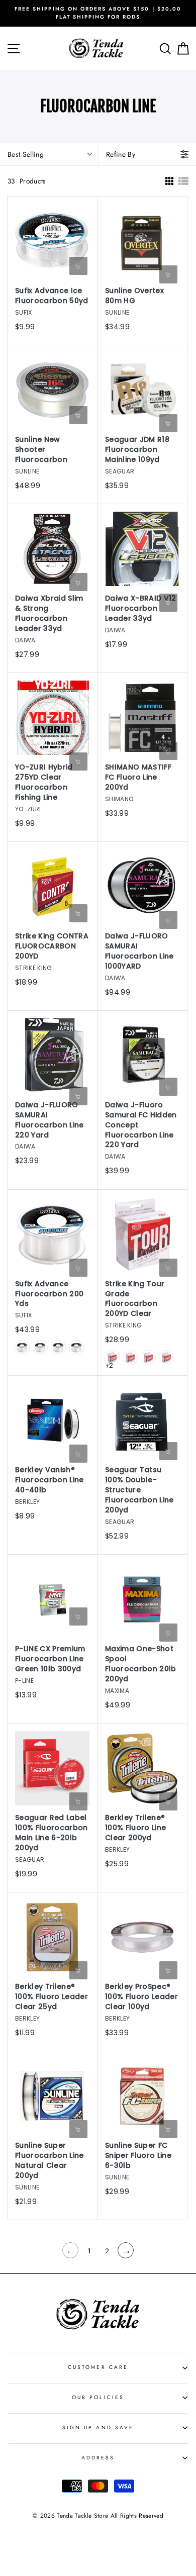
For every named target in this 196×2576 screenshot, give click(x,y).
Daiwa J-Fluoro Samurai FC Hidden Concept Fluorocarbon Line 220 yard (141, 1125)
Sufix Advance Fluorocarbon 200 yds (49, 1294)
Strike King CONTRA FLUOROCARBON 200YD (52, 946)
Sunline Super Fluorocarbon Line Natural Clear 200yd (50, 2161)
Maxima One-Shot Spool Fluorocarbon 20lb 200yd (141, 1664)
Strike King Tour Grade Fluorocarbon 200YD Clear (135, 1299)
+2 (109, 1365)
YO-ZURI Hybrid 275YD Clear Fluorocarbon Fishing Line (44, 782)
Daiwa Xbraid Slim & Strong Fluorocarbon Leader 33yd (49, 613)
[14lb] (76, 1348)
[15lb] (166, 1358)
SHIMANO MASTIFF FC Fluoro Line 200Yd (138, 777)
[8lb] (22, 1348)
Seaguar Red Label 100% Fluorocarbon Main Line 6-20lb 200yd (52, 1833)
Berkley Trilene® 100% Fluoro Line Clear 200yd (135, 1828)
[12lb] (58, 1348)
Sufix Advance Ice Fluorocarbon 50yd (52, 296)
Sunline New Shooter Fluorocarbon (41, 450)
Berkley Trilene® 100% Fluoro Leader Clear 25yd (52, 1997)
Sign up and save (98, 2427)
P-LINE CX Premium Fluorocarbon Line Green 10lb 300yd (50, 1659)
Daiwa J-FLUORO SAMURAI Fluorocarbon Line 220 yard (50, 1120)
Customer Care (98, 2367)
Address (98, 2458)
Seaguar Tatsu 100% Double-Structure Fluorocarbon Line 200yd (139, 1490)
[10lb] (40, 1348)
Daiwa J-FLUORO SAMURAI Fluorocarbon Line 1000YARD (139, 951)
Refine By (121, 154)
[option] (98, 13)
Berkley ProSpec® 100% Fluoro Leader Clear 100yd (141, 1997)
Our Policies (98, 2397)
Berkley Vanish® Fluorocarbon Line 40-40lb (50, 1480)
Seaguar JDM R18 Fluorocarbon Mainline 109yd (137, 450)
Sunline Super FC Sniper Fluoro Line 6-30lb (138, 2156)
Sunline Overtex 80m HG (134, 296)
